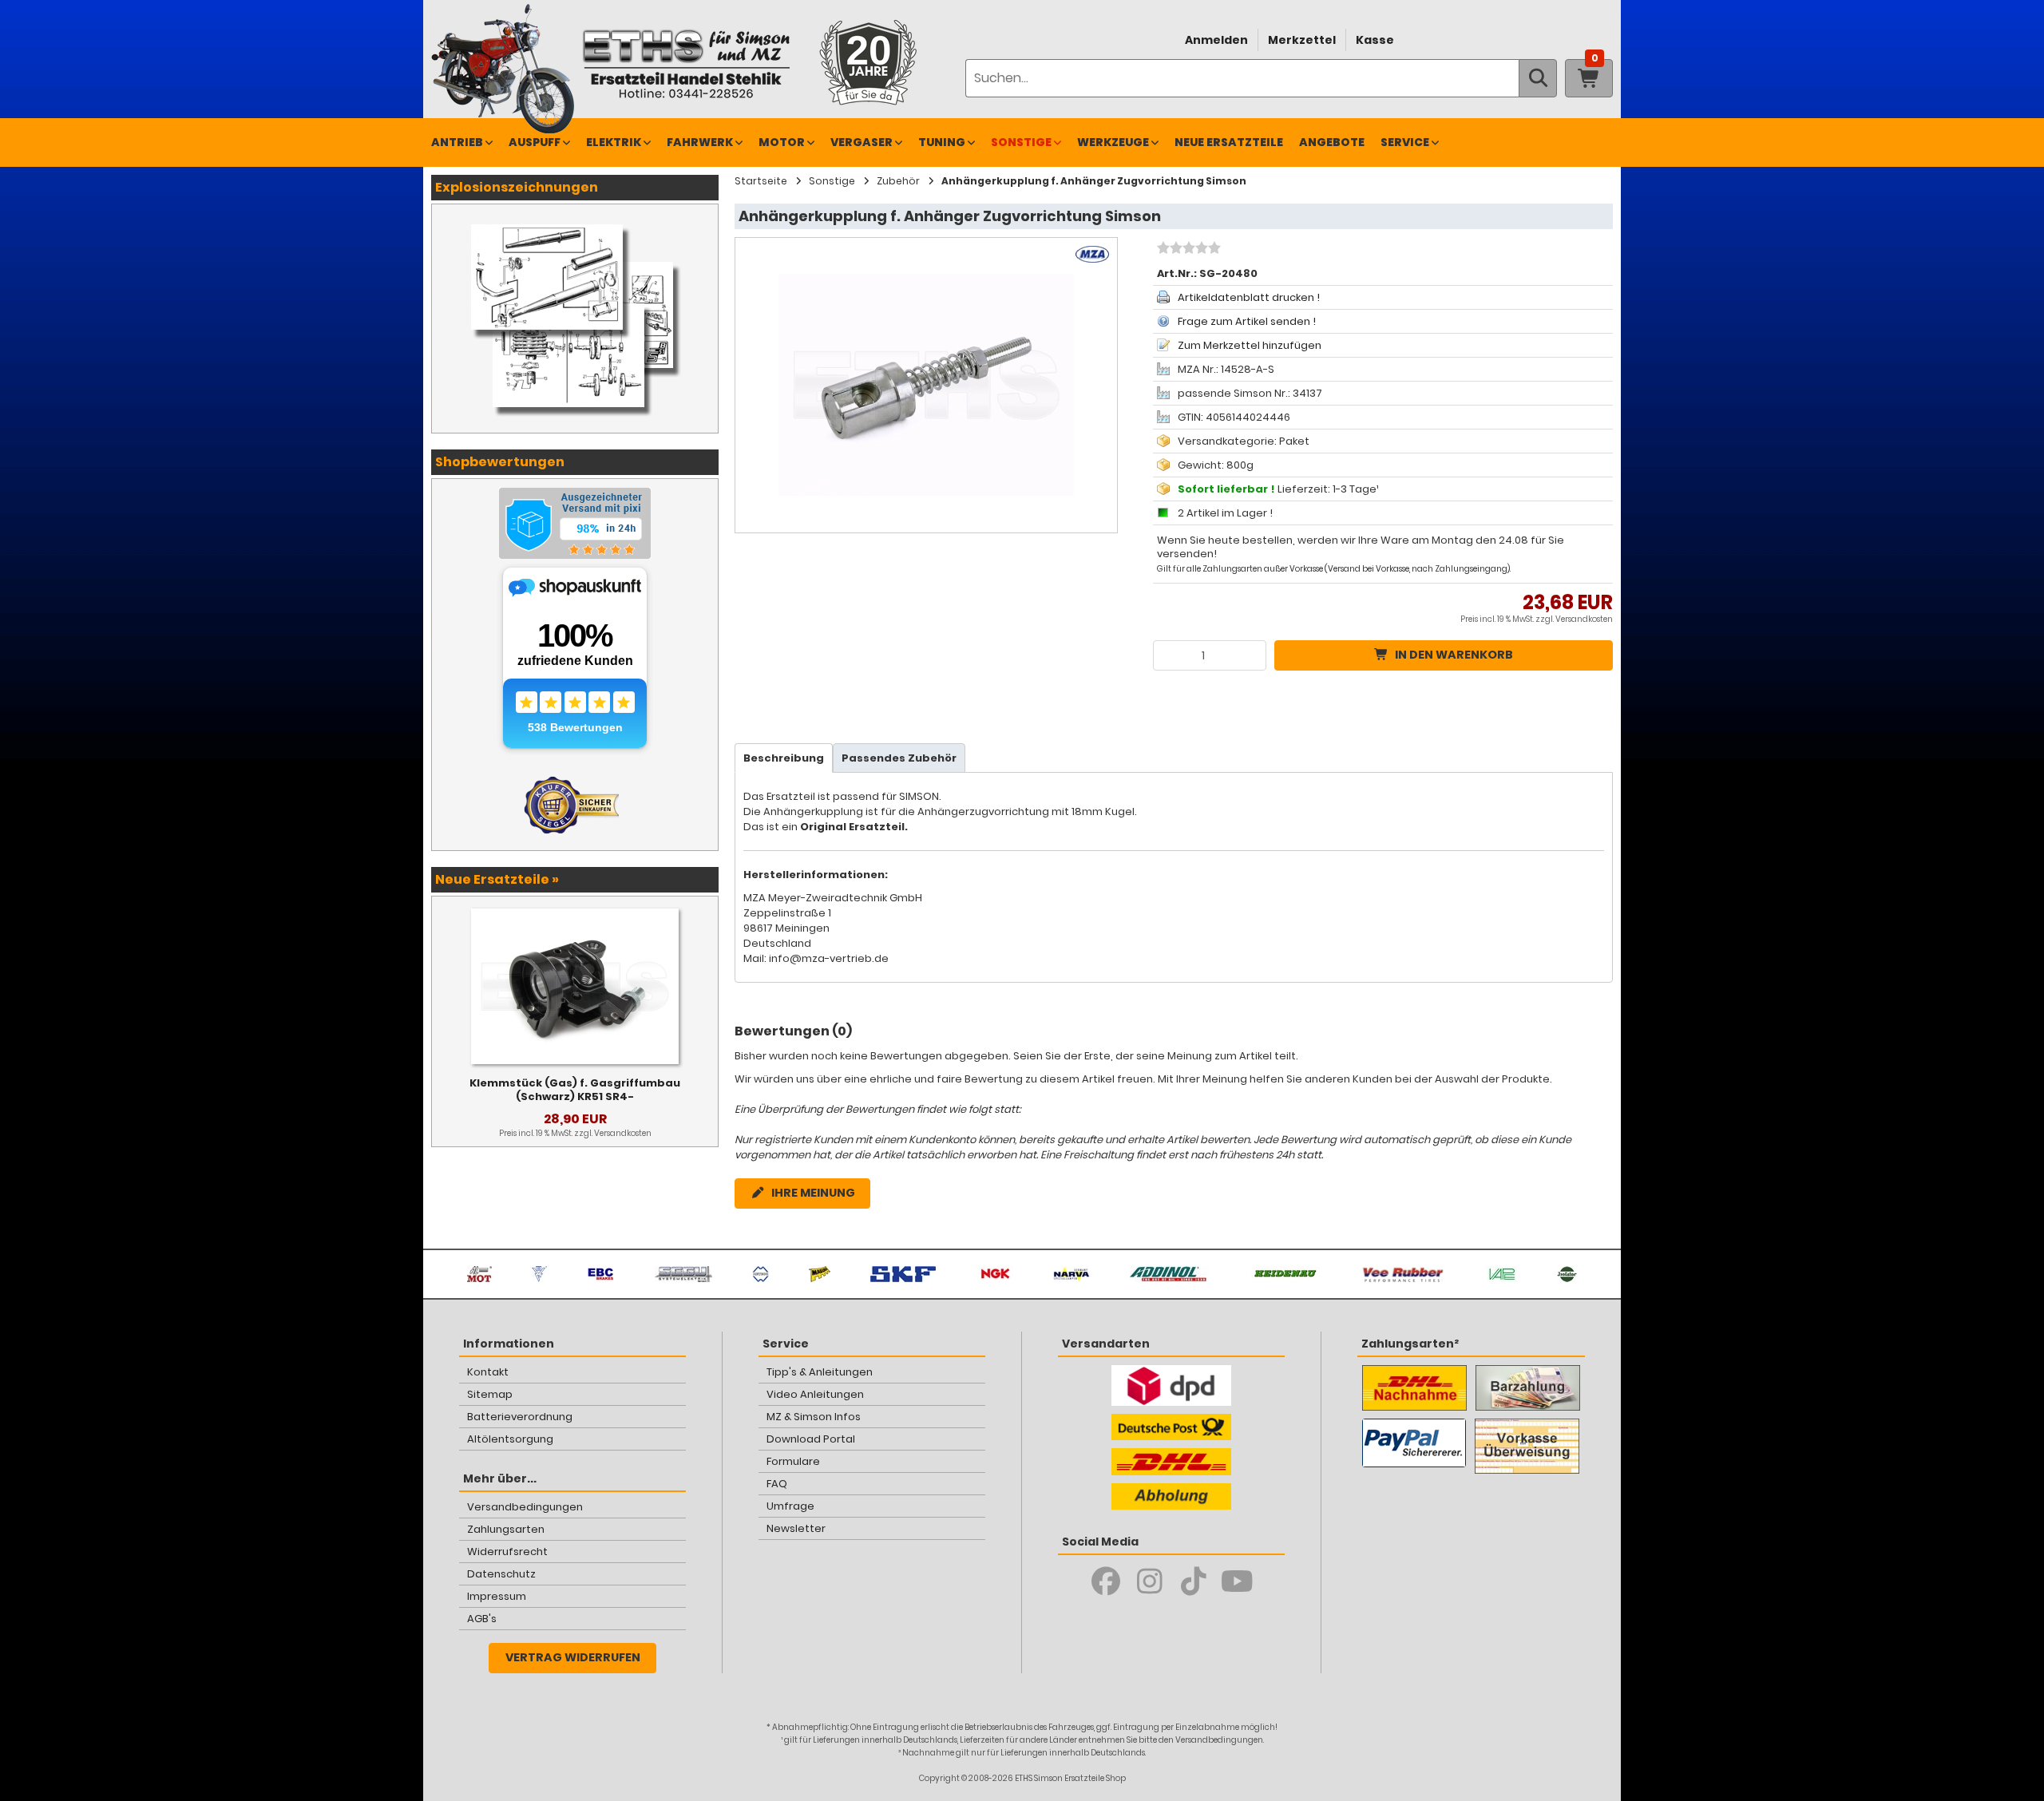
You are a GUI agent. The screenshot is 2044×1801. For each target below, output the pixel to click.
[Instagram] (1149, 1581)
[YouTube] (1237, 1581)
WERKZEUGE (1113, 142)
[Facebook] (1105, 1581)
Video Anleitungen (815, 1394)
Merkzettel (1302, 40)
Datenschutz (501, 1574)
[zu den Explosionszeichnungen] (575, 220)
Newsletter (796, 1528)
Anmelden (1216, 40)
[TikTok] (1193, 1581)
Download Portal (811, 1439)
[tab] (784, 758)
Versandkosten (1584, 619)
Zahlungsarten (506, 1529)
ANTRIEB (457, 142)
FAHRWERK (700, 142)
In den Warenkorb (1454, 655)
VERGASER (862, 142)
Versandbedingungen (525, 1507)
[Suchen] (1538, 78)
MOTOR (782, 142)
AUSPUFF (535, 142)
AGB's (482, 1619)
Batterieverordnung (520, 1417)
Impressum (497, 1596)
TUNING (942, 142)
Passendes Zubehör (899, 758)
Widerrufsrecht (507, 1552)
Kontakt (488, 1372)
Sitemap (490, 1394)
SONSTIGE (1021, 142)
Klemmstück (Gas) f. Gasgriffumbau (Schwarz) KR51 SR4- (575, 1090)
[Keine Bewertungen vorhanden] (1187, 250)
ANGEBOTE (1332, 142)
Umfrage (790, 1506)
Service (1405, 142)
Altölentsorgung (510, 1439)
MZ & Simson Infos (814, 1417)
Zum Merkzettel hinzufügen (1250, 345)
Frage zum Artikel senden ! (1247, 321)
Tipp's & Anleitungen (820, 1372)
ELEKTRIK (614, 142)
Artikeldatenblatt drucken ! (1249, 297)
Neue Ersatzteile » (497, 879)
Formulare (793, 1461)
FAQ (777, 1484)
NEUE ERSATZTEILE (1229, 142)
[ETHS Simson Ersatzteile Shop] (686, 63)
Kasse (1375, 40)
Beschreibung (784, 758)
